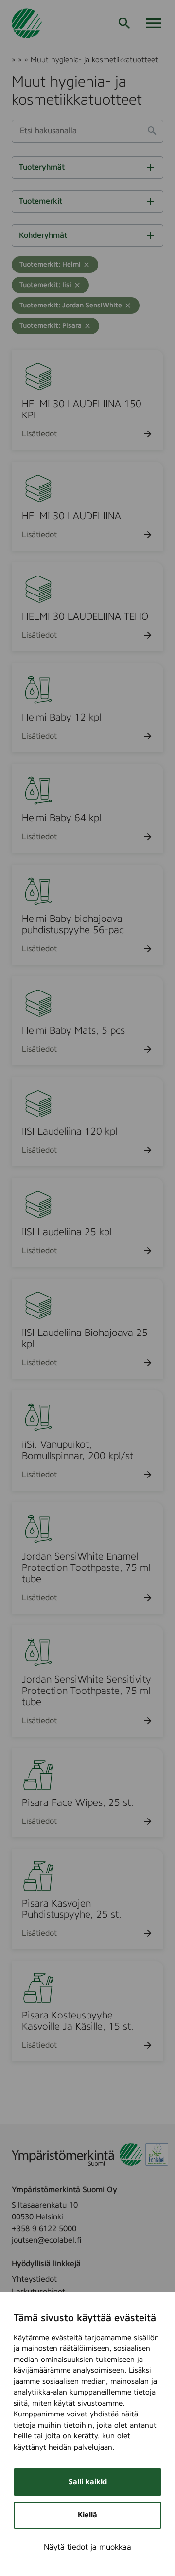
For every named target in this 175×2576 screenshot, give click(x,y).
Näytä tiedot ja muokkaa (87, 2547)
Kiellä (87, 2515)
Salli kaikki (88, 2482)
